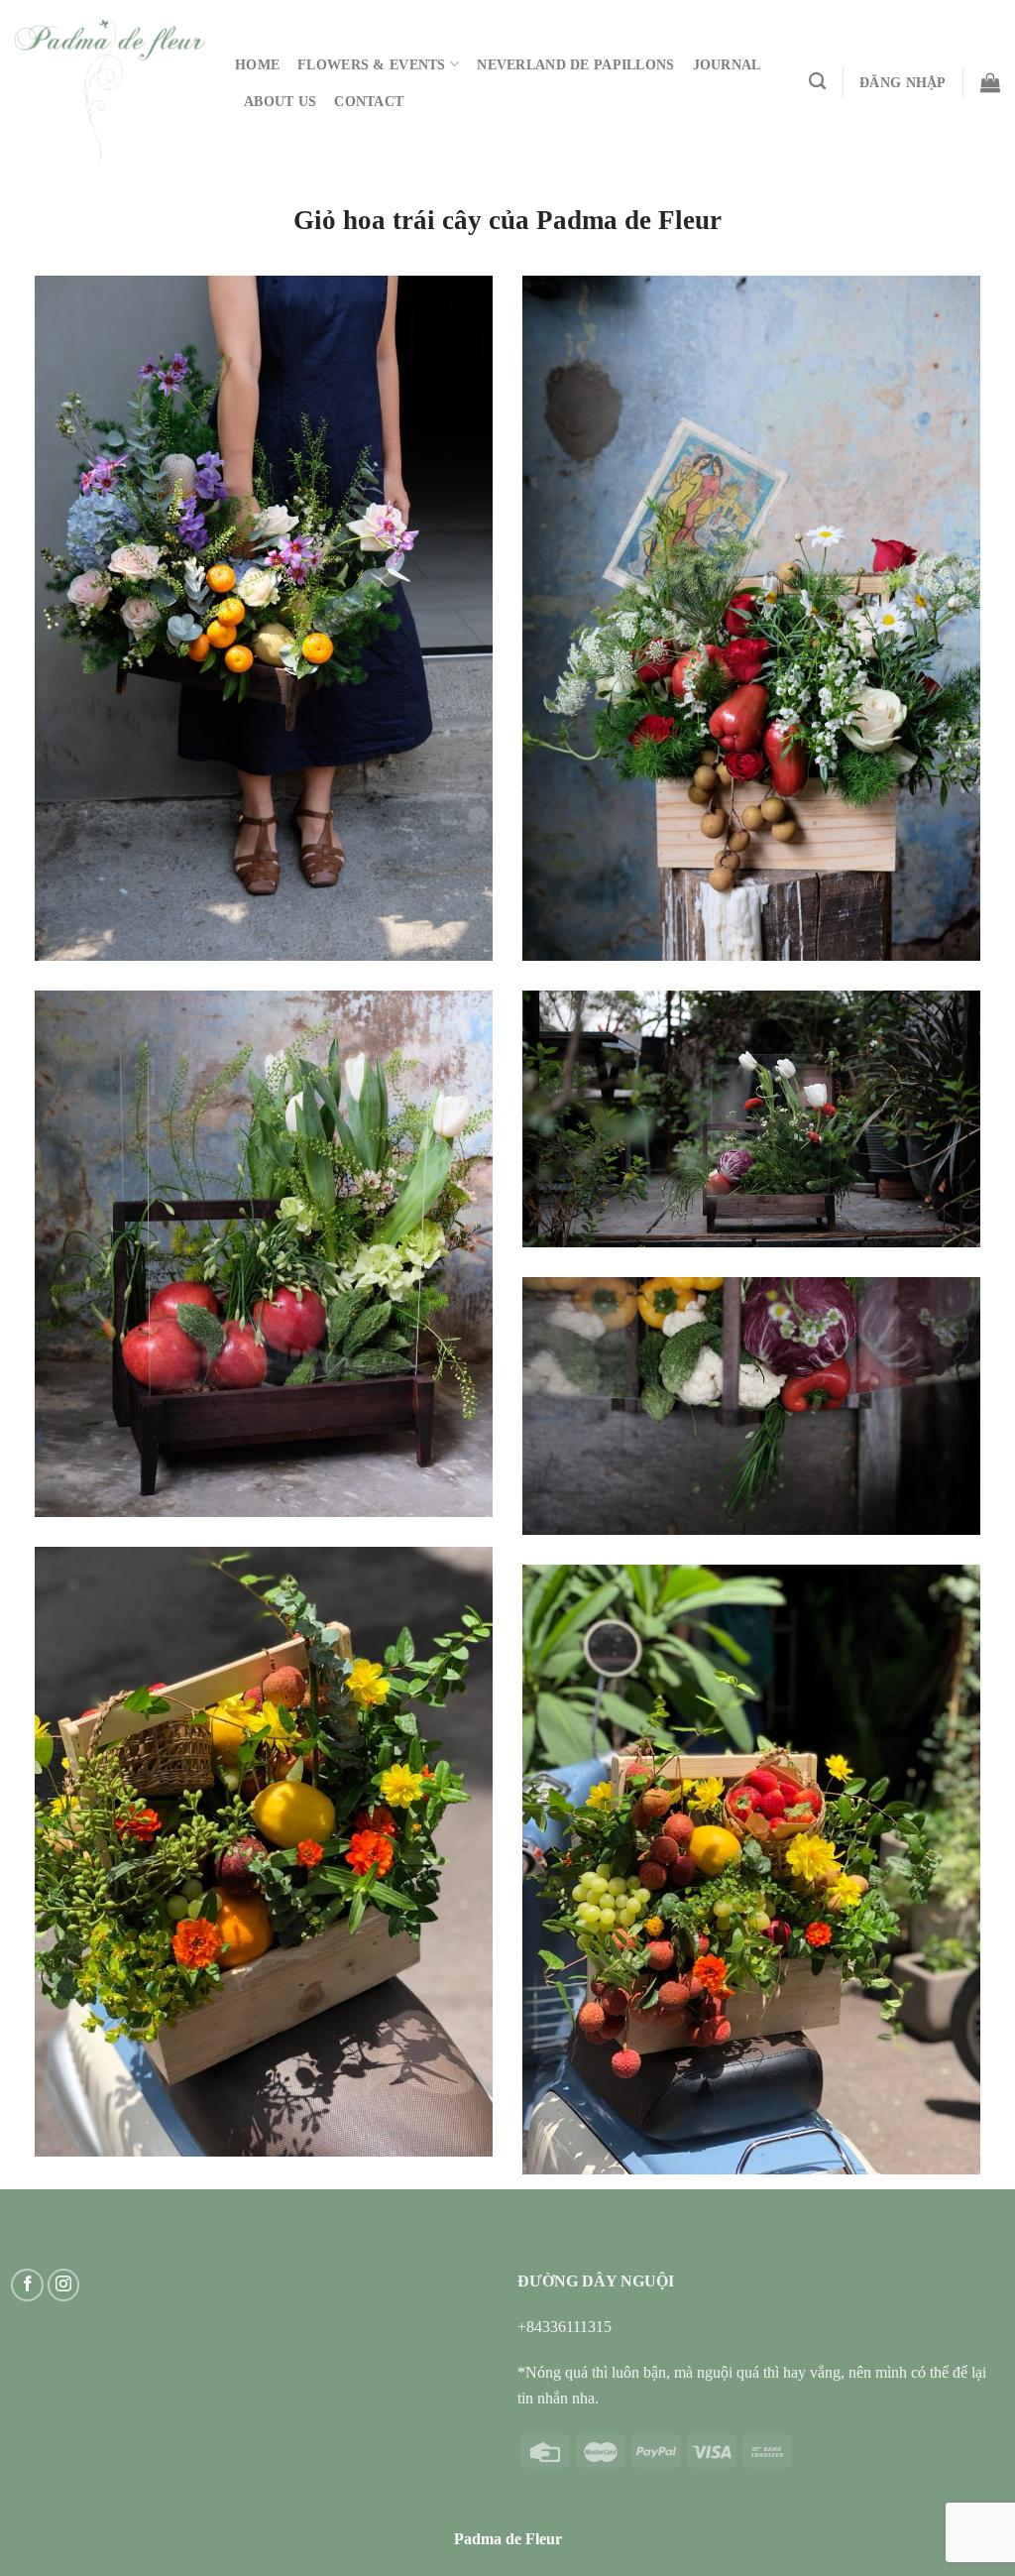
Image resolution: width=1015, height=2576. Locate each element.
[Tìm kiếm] (817, 82)
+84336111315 (564, 2327)
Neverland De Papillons (575, 64)
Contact (369, 101)
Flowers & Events (372, 64)
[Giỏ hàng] (990, 82)
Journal (727, 64)
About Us (280, 101)
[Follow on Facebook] (27, 2285)
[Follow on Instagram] (64, 2285)
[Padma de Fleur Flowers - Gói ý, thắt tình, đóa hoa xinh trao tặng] (110, 91)
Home (257, 64)
